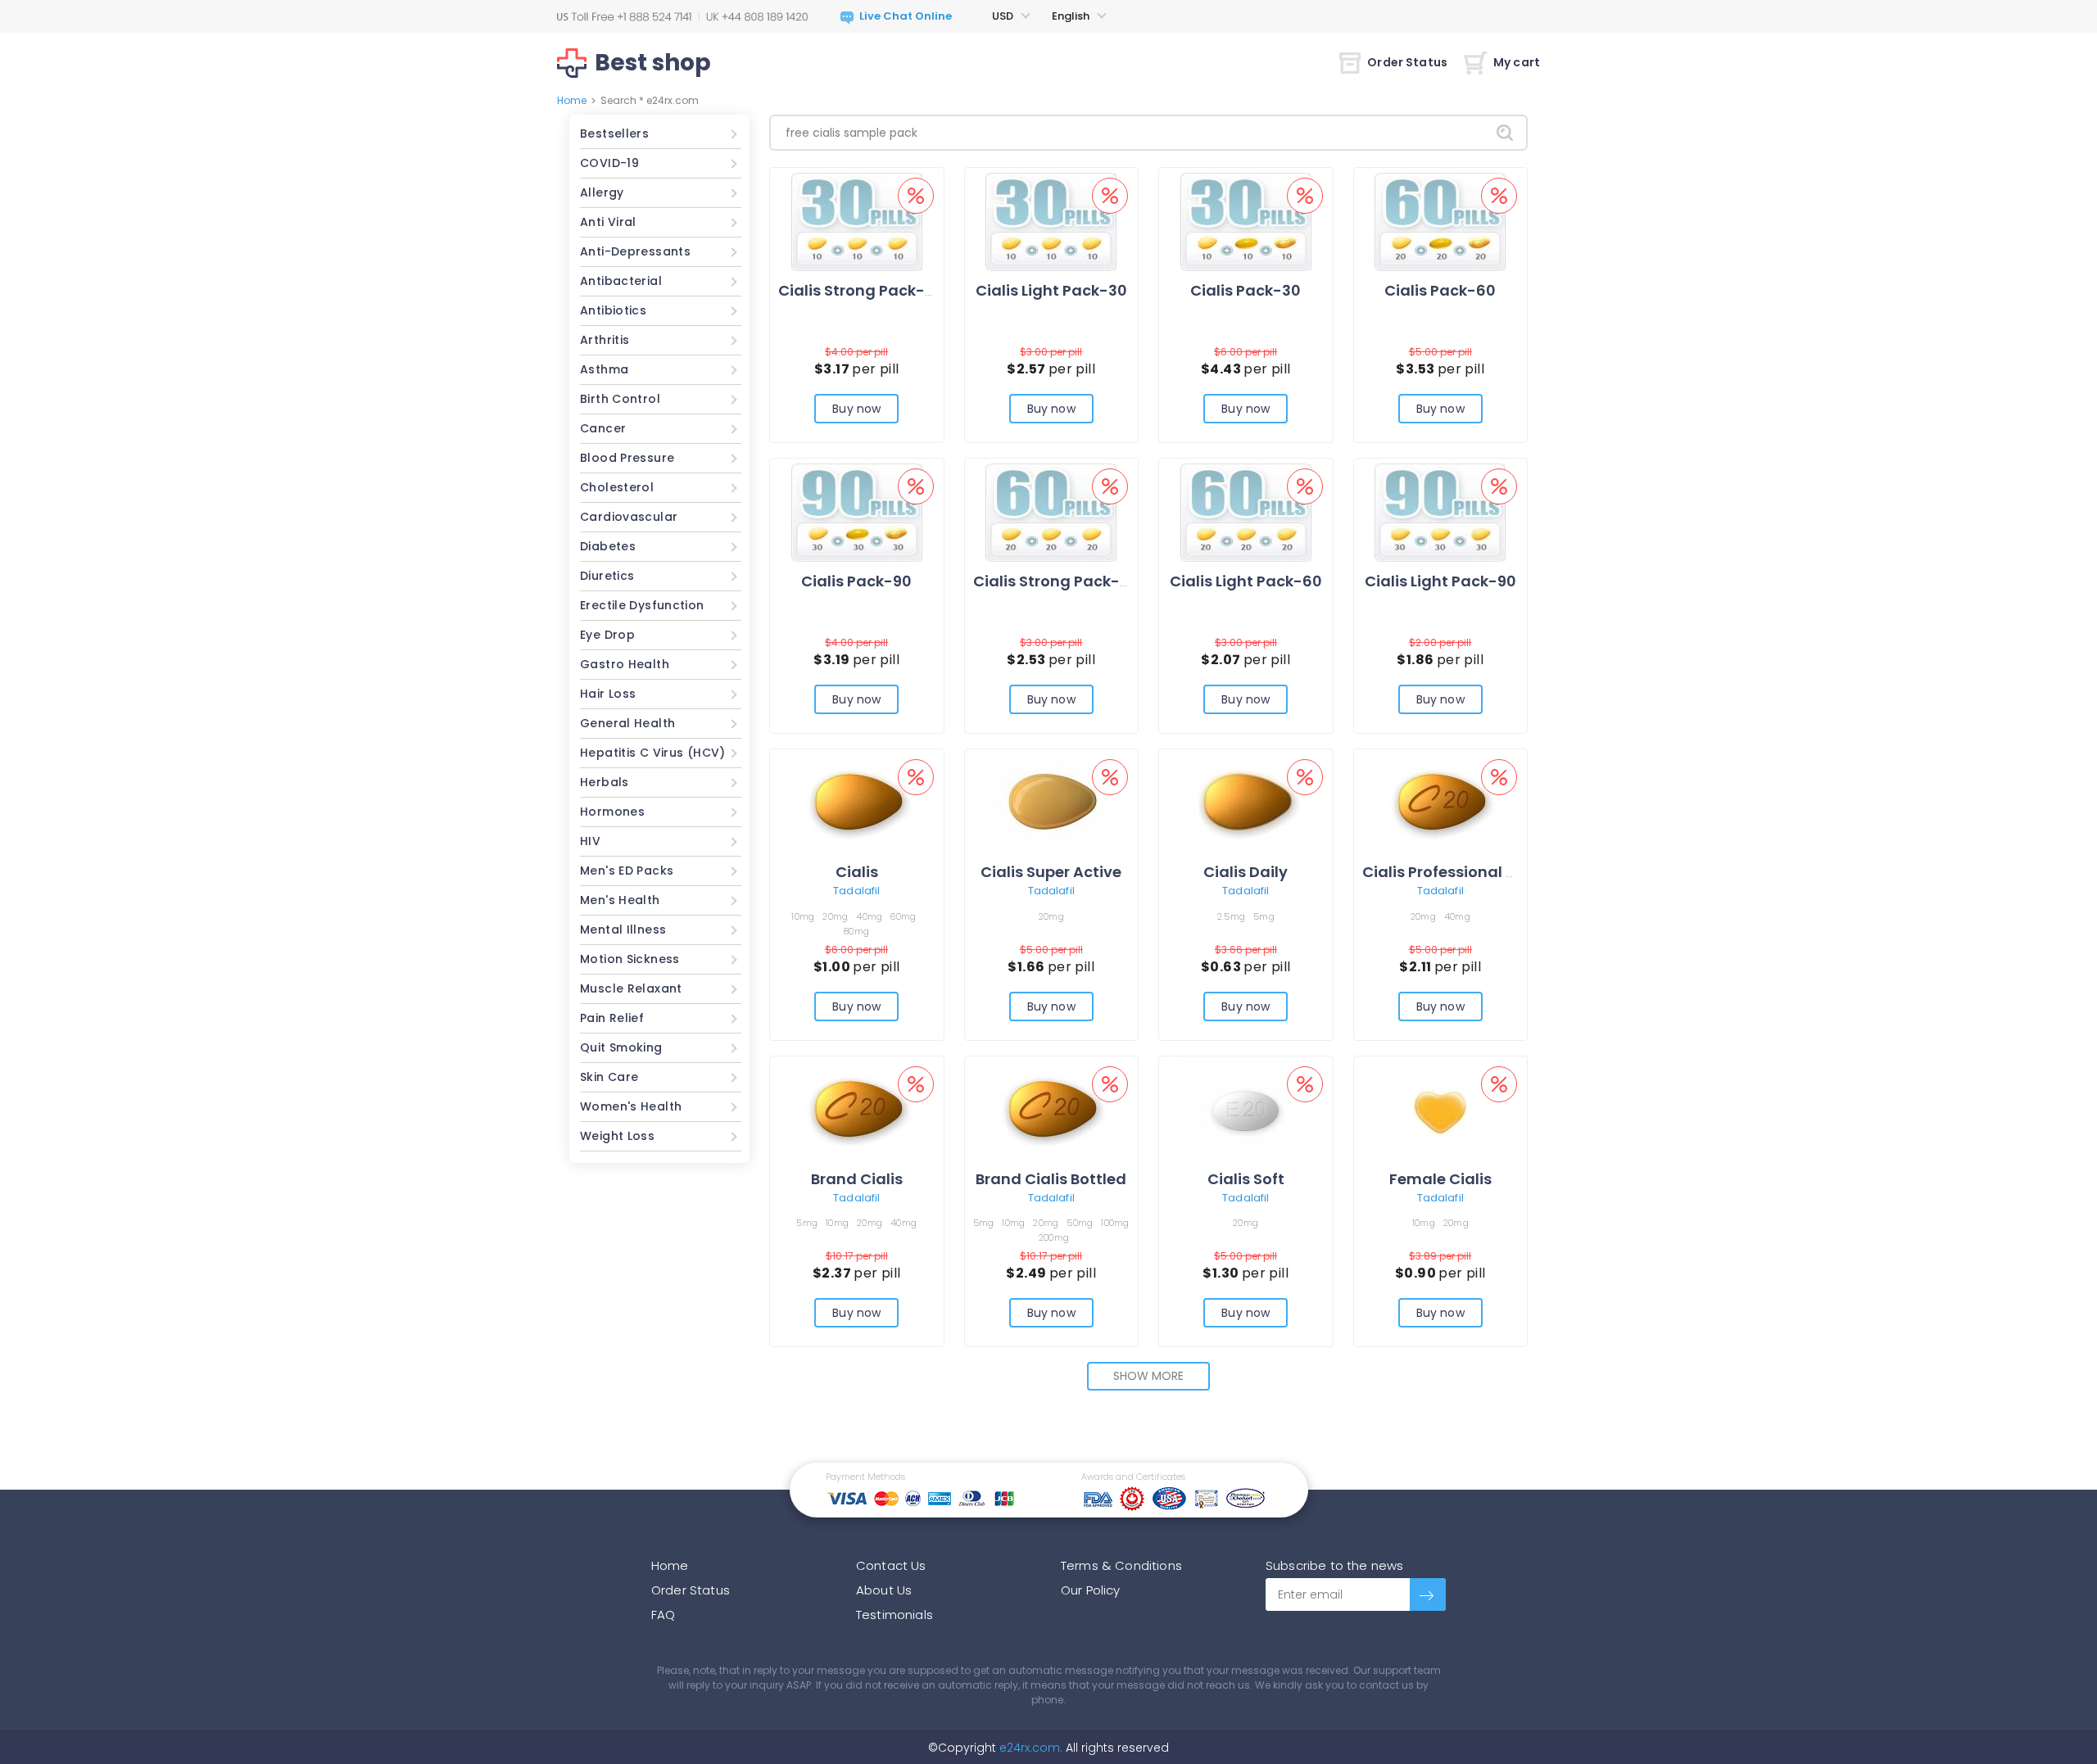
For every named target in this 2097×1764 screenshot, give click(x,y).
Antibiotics (613, 310)
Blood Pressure (627, 458)
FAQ (663, 1615)
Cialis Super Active (1051, 872)
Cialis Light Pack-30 (1051, 290)
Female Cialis (1440, 1179)
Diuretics (607, 576)
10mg (803, 916)
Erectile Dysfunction (642, 605)
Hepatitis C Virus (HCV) (653, 753)
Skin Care (609, 1077)
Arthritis (605, 340)
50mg (1080, 1223)
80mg (856, 931)
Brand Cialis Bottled (1051, 1179)
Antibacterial (621, 281)
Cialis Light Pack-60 (1246, 581)
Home (572, 100)
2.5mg (1231, 916)
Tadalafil (856, 891)
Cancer (603, 428)
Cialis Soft (1246, 1179)
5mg (1264, 916)
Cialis (857, 872)
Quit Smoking (621, 1047)
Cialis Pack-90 (856, 581)
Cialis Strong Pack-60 (1056, 581)
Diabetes (608, 546)
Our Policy (1091, 1590)
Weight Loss (617, 1136)
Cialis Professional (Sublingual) (1483, 872)
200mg (1054, 1237)
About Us (884, 1590)
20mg (835, 916)
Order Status (1407, 62)
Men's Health (620, 900)
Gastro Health (625, 664)
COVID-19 (609, 163)
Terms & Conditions (1121, 1565)
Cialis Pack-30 (1246, 290)
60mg (903, 916)
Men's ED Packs (627, 871)
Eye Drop (607, 635)
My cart (1517, 62)
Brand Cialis (857, 1179)
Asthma (604, 369)
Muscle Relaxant (631, 988)
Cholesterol (617, 487)
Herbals (605, 782)
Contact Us (891, 1565)
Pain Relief (612, 1018)
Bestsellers (614, 133)
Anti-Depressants (635, 251)
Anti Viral (608, 222)
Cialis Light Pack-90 (1440, 581)
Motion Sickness (630, 959)
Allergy (602, 192)
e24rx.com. (1029, 1748)
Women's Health (631, 1106)
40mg (869, 916)
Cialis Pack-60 (1440, 290)
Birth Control (620, 399)
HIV (590, 841)
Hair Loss (608, 694)
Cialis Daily (1246, 872)
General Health (627, 723)
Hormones (612, 812)
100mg (1115, 1223)
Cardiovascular (629, 517)
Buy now (856, 409)
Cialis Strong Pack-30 (861, 290)
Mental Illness (623, 929)
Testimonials (895, 1615)
